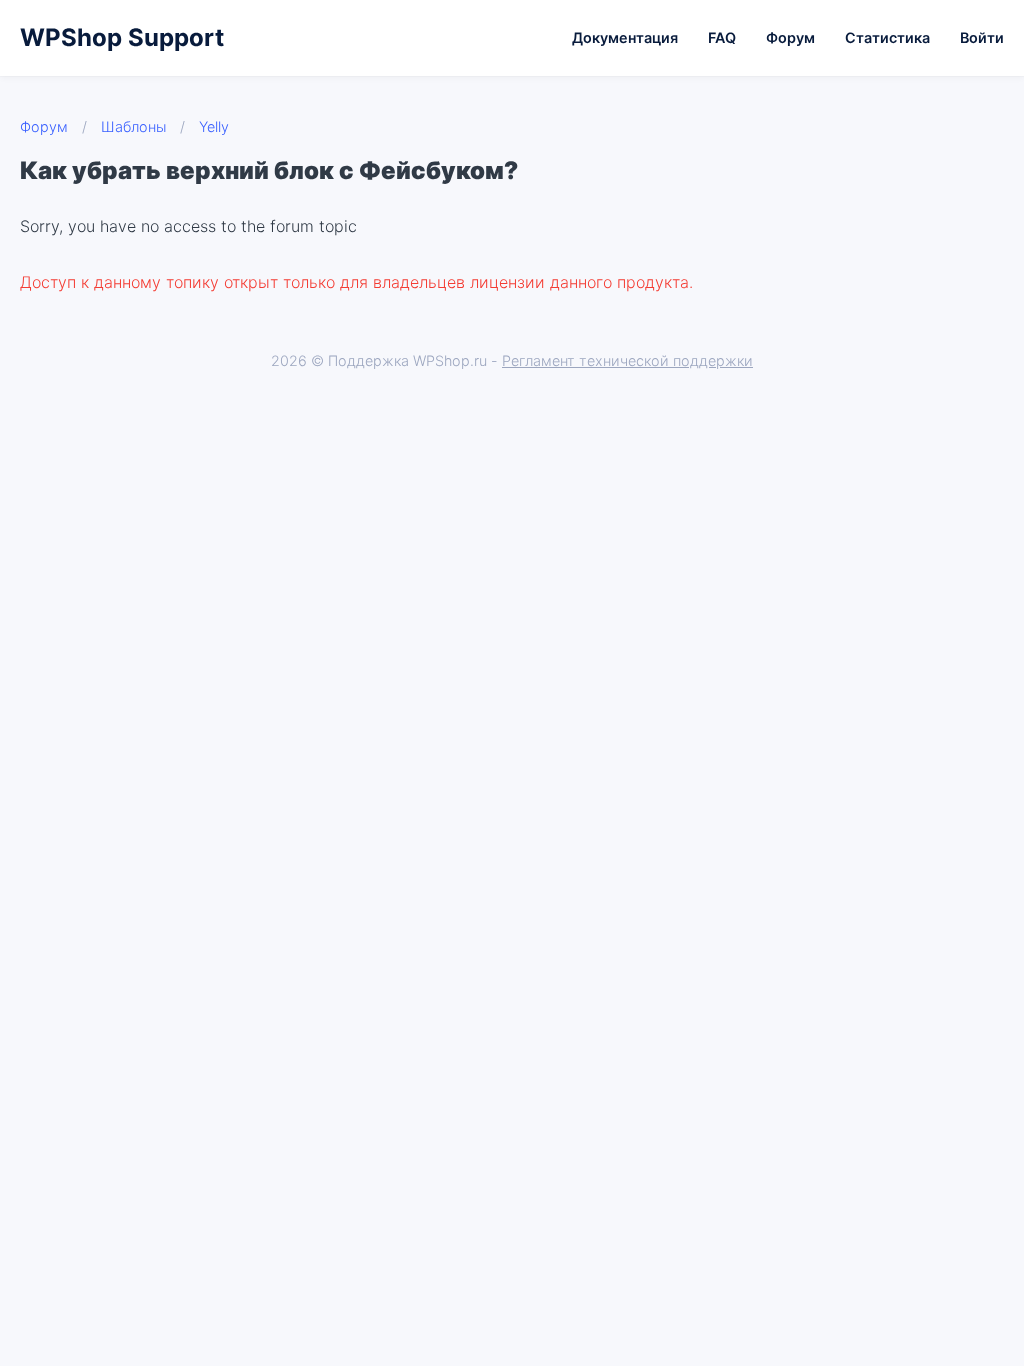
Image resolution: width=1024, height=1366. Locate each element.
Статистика (887, 37)
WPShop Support (122, 37)
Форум (790, 37)
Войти (982, 37)
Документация (625, 37)
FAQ (722, 37)
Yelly (214, 126)
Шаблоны (133, 126)
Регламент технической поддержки (627, 360)
